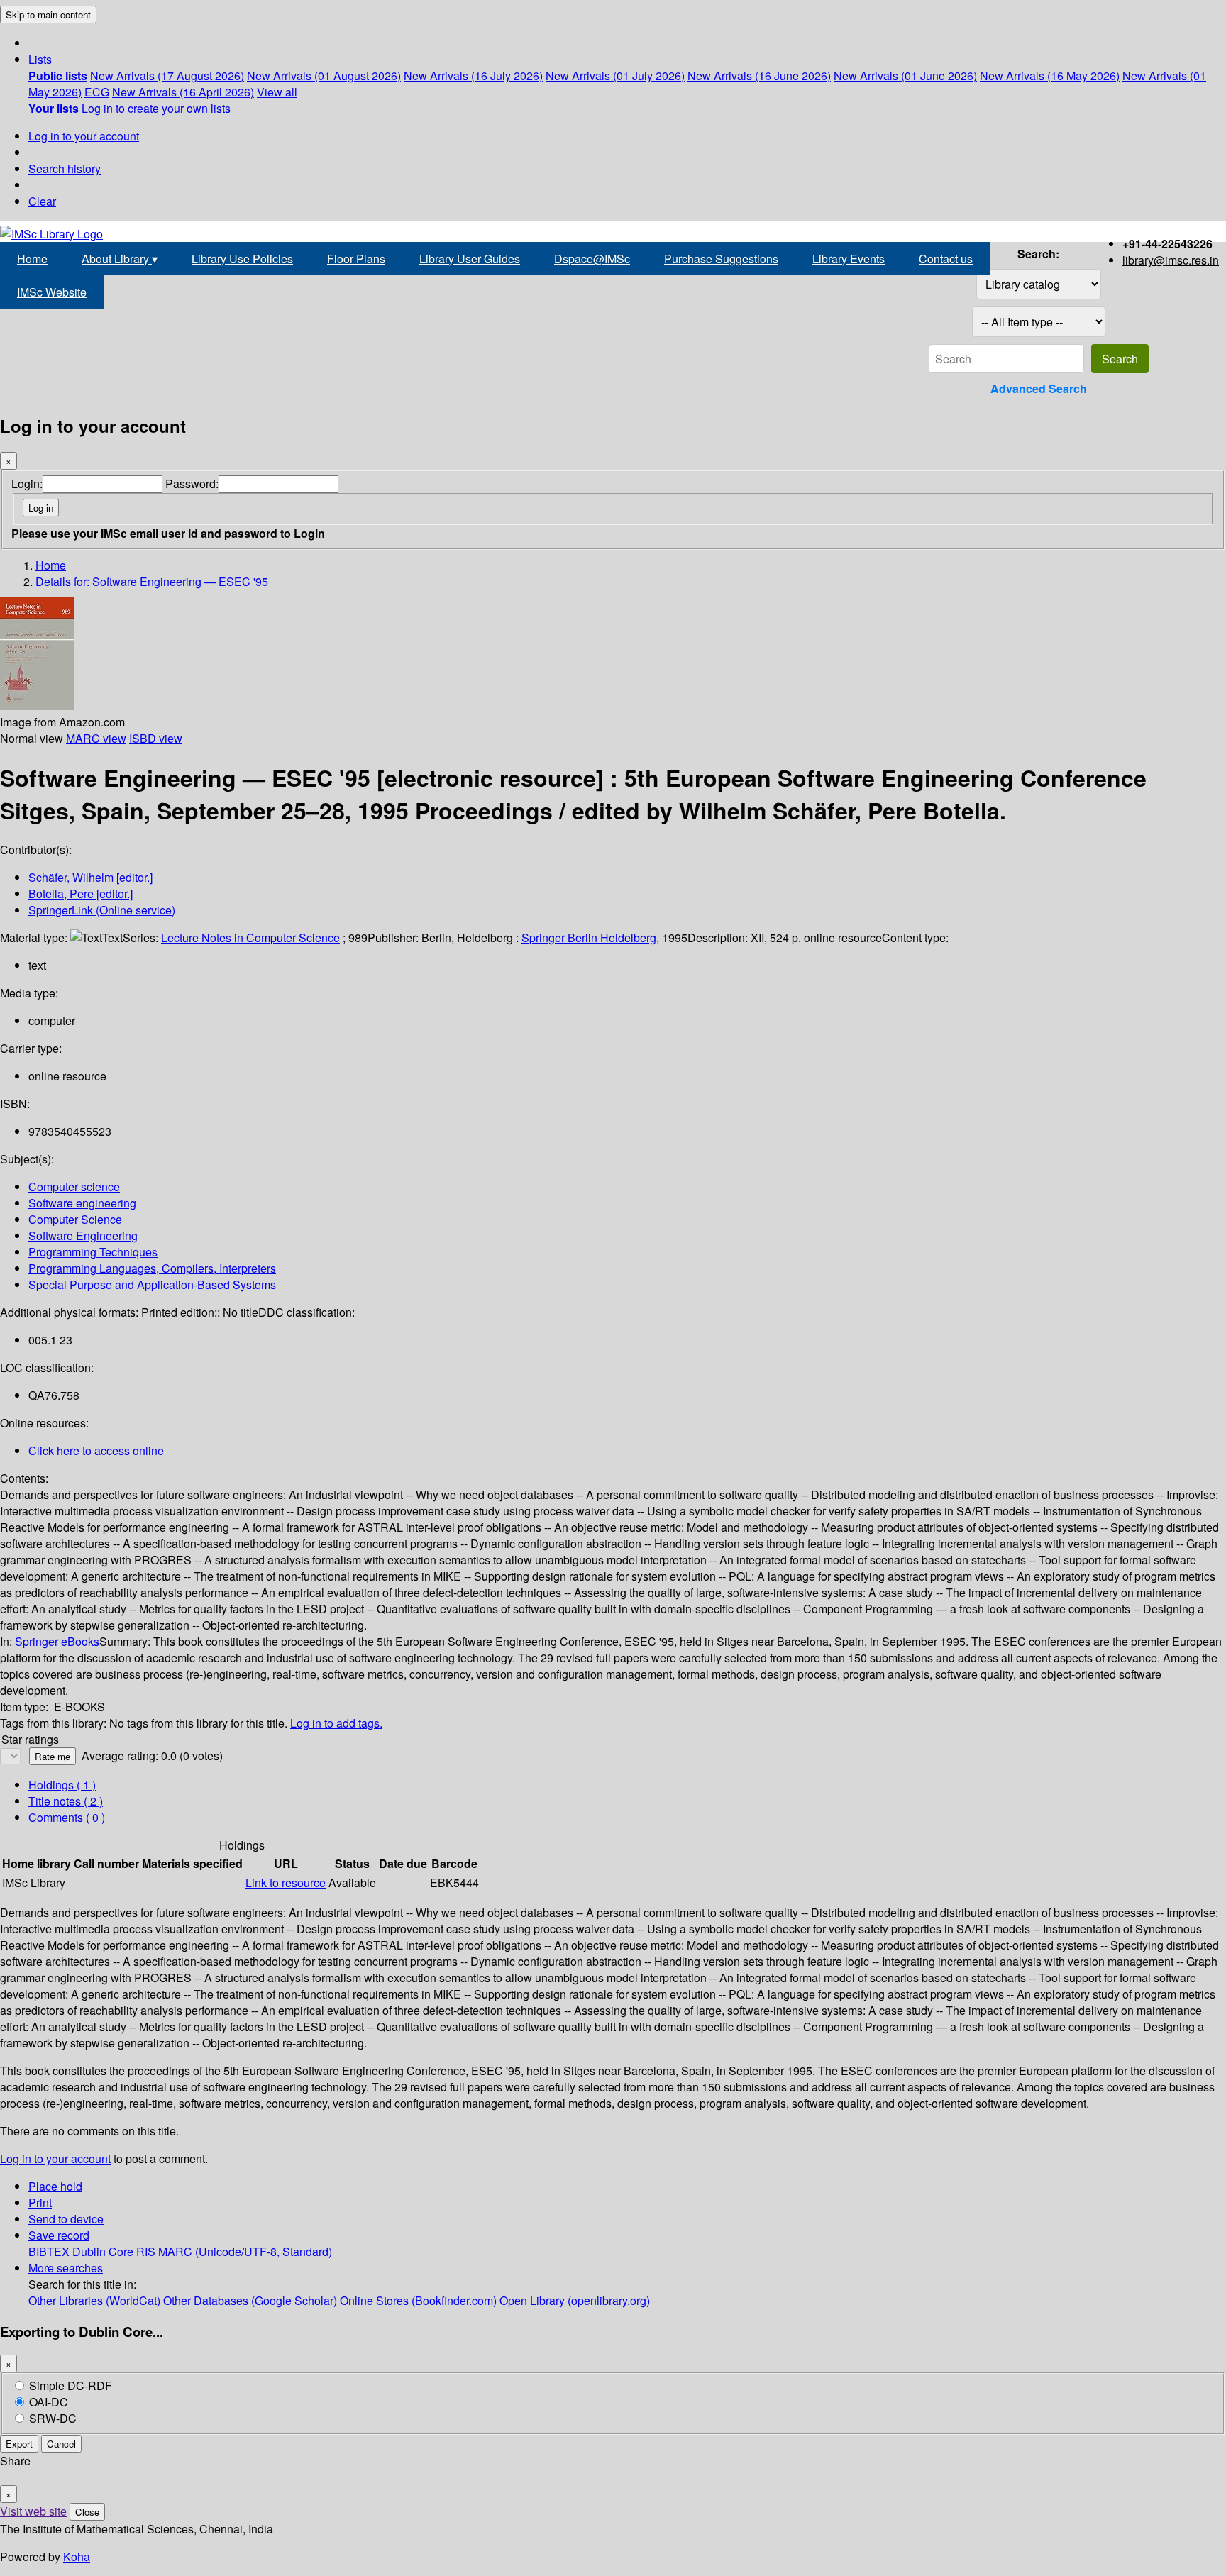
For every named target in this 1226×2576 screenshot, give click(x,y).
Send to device (66, 2219)
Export (19, 2444)
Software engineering (82, 1203)
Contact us (946, 259)
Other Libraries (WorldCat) (94, 2300)
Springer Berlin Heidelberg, (590, 938)
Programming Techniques (93, 1252)
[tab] (66, 1801)
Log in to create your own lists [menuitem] (156, 108)
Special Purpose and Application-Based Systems (152, 1284)
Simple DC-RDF (71, 2386)
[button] (40, 59)
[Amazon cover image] (37, 706)
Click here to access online (96, 1450)
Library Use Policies (242, 259)
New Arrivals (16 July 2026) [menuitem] (473, 76)
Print (40, 2202)
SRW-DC (53, 2418)
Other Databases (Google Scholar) (250, 2300)
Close (87, 2512)
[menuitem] (58, 76)
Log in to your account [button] (55, 2158)
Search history (65, 168)
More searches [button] (66, 2268)
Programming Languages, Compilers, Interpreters (152, 1268)
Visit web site (33, 2511)
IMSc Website (52, 292)
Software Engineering (83, 1236)
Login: (27, 483)
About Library (120, 259)
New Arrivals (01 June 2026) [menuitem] (905, 76)
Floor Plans (356, 259)
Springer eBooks (57, 1641)
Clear (42, 201)
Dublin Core (103, 2251)
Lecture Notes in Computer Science (250, 938)
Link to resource (286, 1883)
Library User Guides (470, 259)
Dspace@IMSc (592, 259)
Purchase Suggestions (721, 259)
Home (32, 259)
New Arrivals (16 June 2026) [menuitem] (759, 76)
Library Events (849, 259)
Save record (59, 2235)
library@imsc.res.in (1171, 260)
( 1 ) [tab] (62, 1785)
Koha (77, 2556)
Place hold (55, 2186)
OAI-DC (49, 2402)
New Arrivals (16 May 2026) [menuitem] (1050, 76)
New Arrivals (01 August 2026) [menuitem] (324, 76)
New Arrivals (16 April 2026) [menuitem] (183, 92)
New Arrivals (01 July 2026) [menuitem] (615, 76)
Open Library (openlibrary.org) (575, 2300)
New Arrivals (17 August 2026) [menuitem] (167, 76)
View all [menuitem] (277, 92)
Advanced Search (1039, 388)
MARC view (96, 738)
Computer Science (75, 1219)
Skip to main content (48, 15)
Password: (192, 483)
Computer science (74, 1187)
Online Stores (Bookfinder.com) (418, 2300)
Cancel (61, 2444)
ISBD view (156, 738)
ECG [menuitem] (97, 92)
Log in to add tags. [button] (336, 1723)
